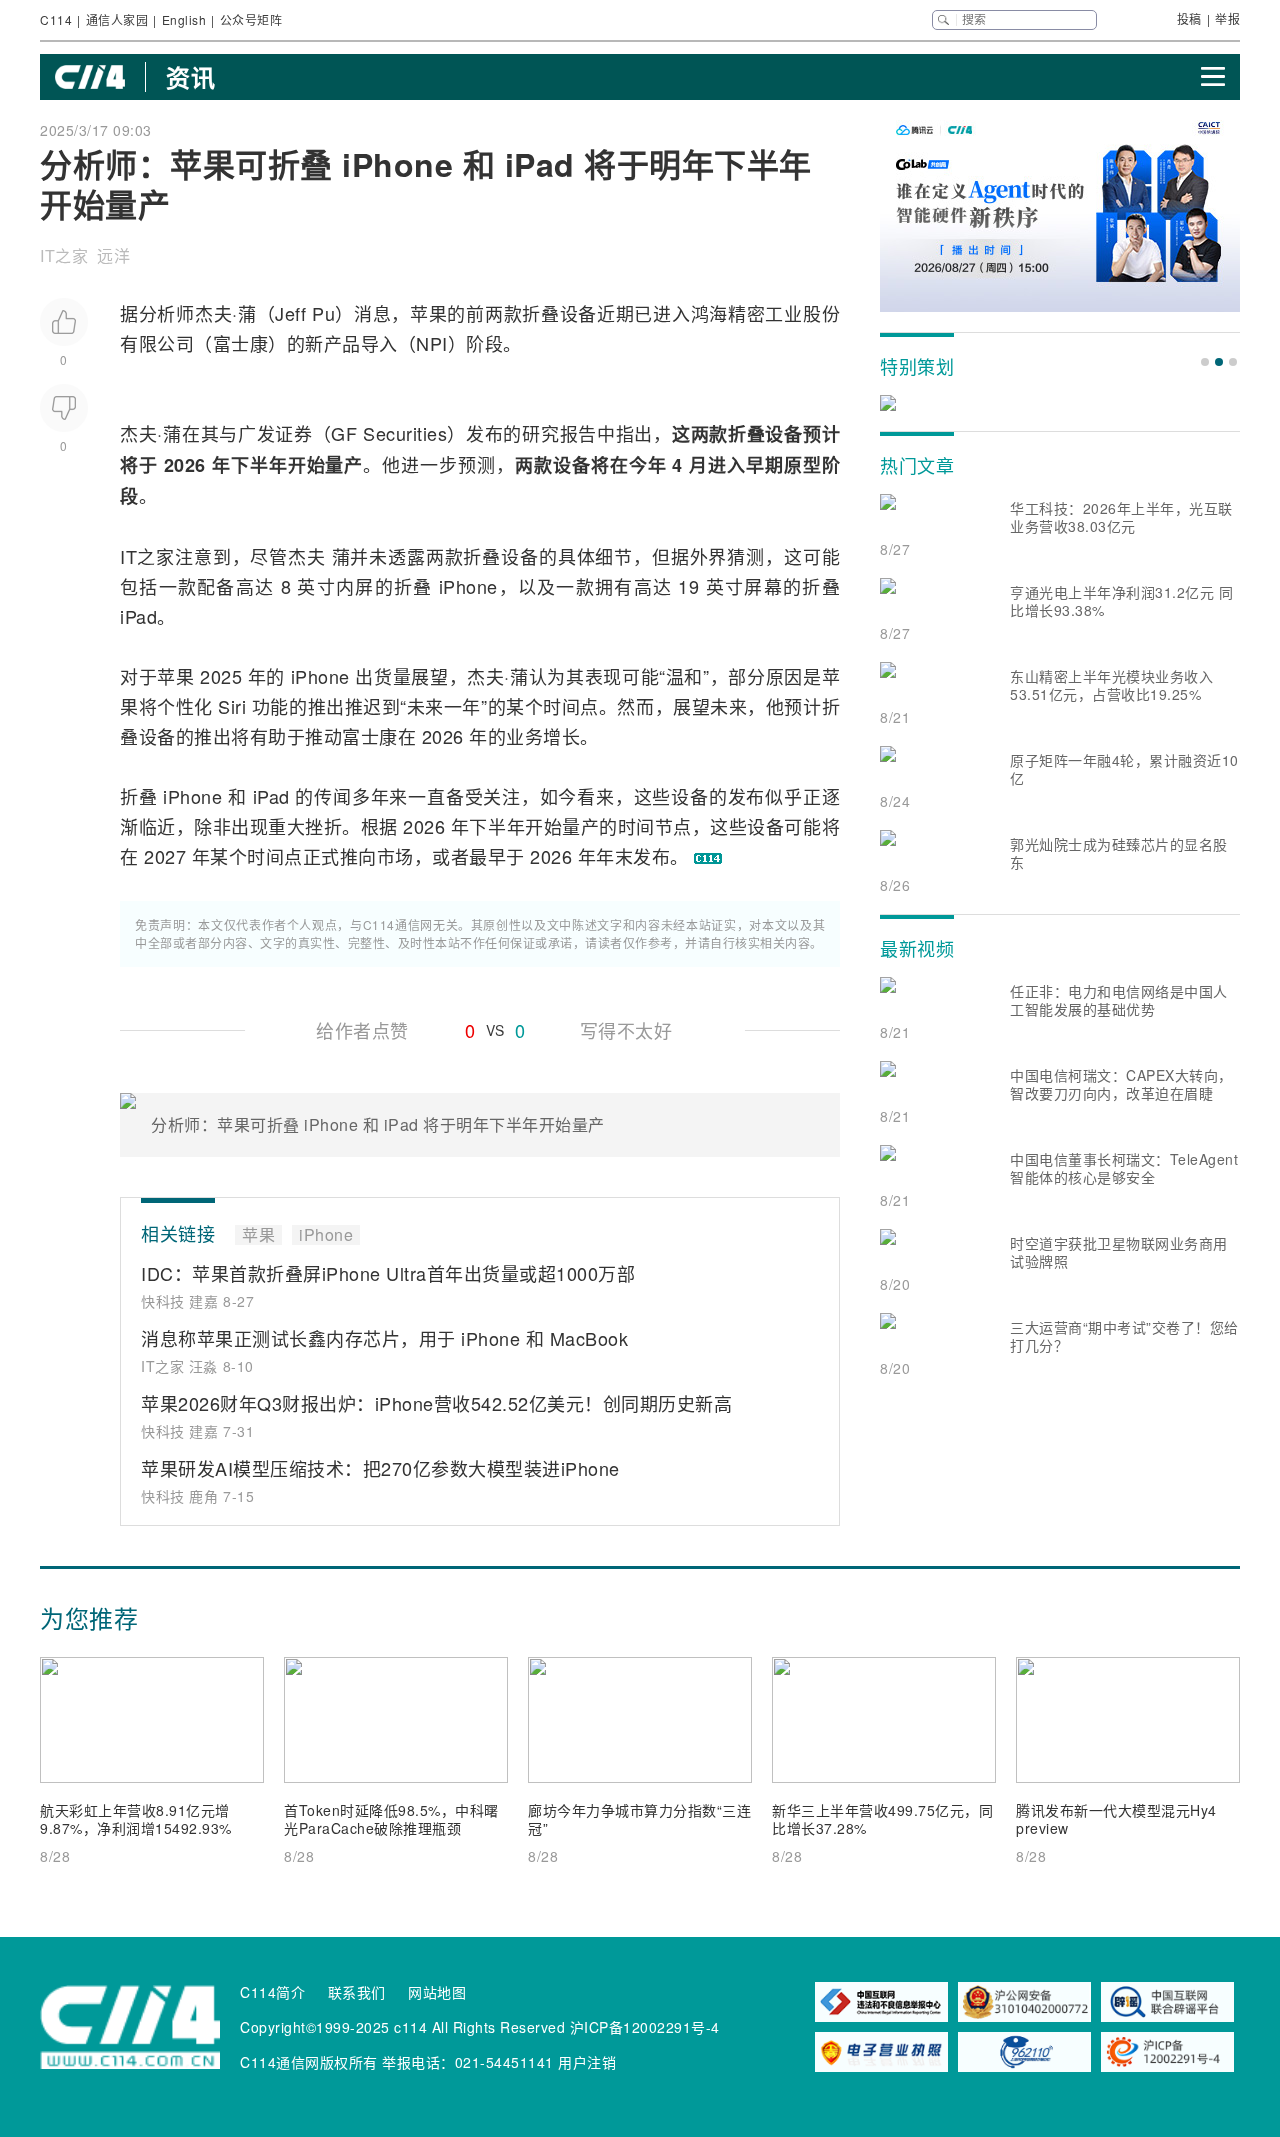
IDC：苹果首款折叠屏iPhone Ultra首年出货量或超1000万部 (388, 1273)
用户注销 (587, 2062)
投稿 (1189, 18)
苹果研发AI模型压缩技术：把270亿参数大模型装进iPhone (380, 1468)
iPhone (468, 586)
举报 (1227, 18)
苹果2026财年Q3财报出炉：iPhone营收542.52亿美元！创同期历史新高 (436, 1403)
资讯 (190, 77)
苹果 (428, 313)
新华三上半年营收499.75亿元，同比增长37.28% (882, 1819)
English (184, 19)
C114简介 (272, 1992)
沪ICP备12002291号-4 (645, 2027)
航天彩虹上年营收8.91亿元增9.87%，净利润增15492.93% (136, 1819)
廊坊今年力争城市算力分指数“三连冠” (639, 1819)
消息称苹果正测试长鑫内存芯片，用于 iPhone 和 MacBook (384, 1338)
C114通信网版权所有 (309, 2062)
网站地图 (437, 1992)
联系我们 (357, 1992)
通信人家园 (117, 19)
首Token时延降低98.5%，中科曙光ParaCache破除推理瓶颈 (391, 1819)
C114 (56, 19)
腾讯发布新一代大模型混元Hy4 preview (1116, 1819)
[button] (1205, 362)
